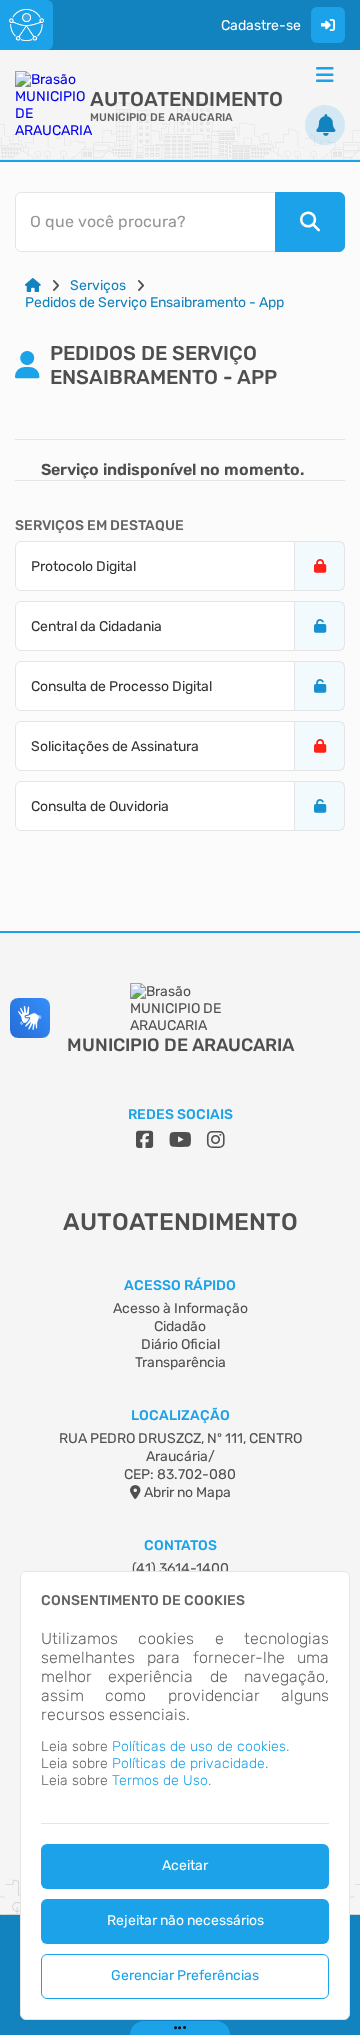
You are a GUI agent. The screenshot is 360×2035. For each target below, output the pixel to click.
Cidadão (180, 1326)
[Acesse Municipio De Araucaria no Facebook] (145, 1140)
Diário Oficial (180, 1344)
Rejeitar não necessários (185, 1920)
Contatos (180, 1545)
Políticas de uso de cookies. (200, 1746)
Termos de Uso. (161, 1780)
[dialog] (185, 1795)
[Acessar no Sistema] (328, 25)
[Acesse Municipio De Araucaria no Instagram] (216, 1140)
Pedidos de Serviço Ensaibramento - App (154, 302)
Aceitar (185, 1865)
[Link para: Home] (33, 285)
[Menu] (325, 75)
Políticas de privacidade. (190, 1763)
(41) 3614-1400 (180, 1568)
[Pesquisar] (310, 222)
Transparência (180, 1362)
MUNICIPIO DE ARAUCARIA (161, 117)
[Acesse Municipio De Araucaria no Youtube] (180, 1140)
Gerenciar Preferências (185, 1975)
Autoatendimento (186, 99)
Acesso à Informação (180, 1308)
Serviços (98, 285)
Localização (180, 1415)
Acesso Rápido (180, 1285)
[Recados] (325, 125)
